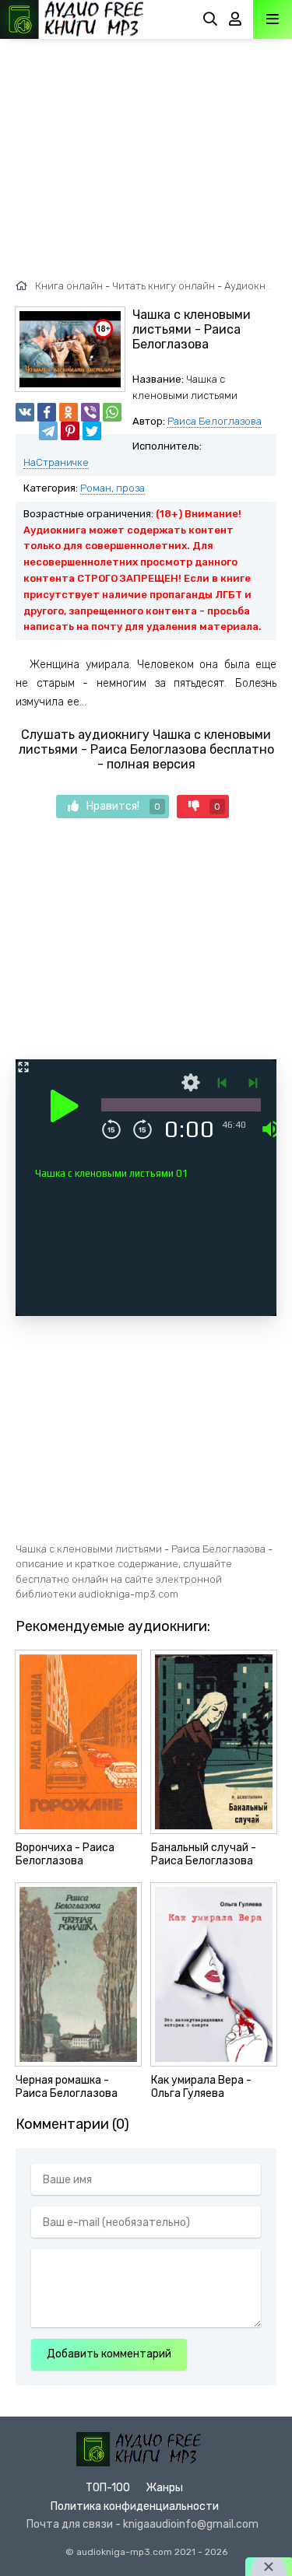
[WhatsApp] (112, 412)
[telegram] (48, 431)
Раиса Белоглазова (215, 421)
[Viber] (90, 412)
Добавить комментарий (109, 2354)
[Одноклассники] (69, 412)
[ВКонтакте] (25, 412)
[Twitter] (92, 431)
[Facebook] (47, 412)
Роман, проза (113, 488)
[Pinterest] (70, 431)
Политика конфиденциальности (135, 2506)
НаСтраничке (56, 462)
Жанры (164, 2488)
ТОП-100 (108, 2488)
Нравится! (123, 806)
